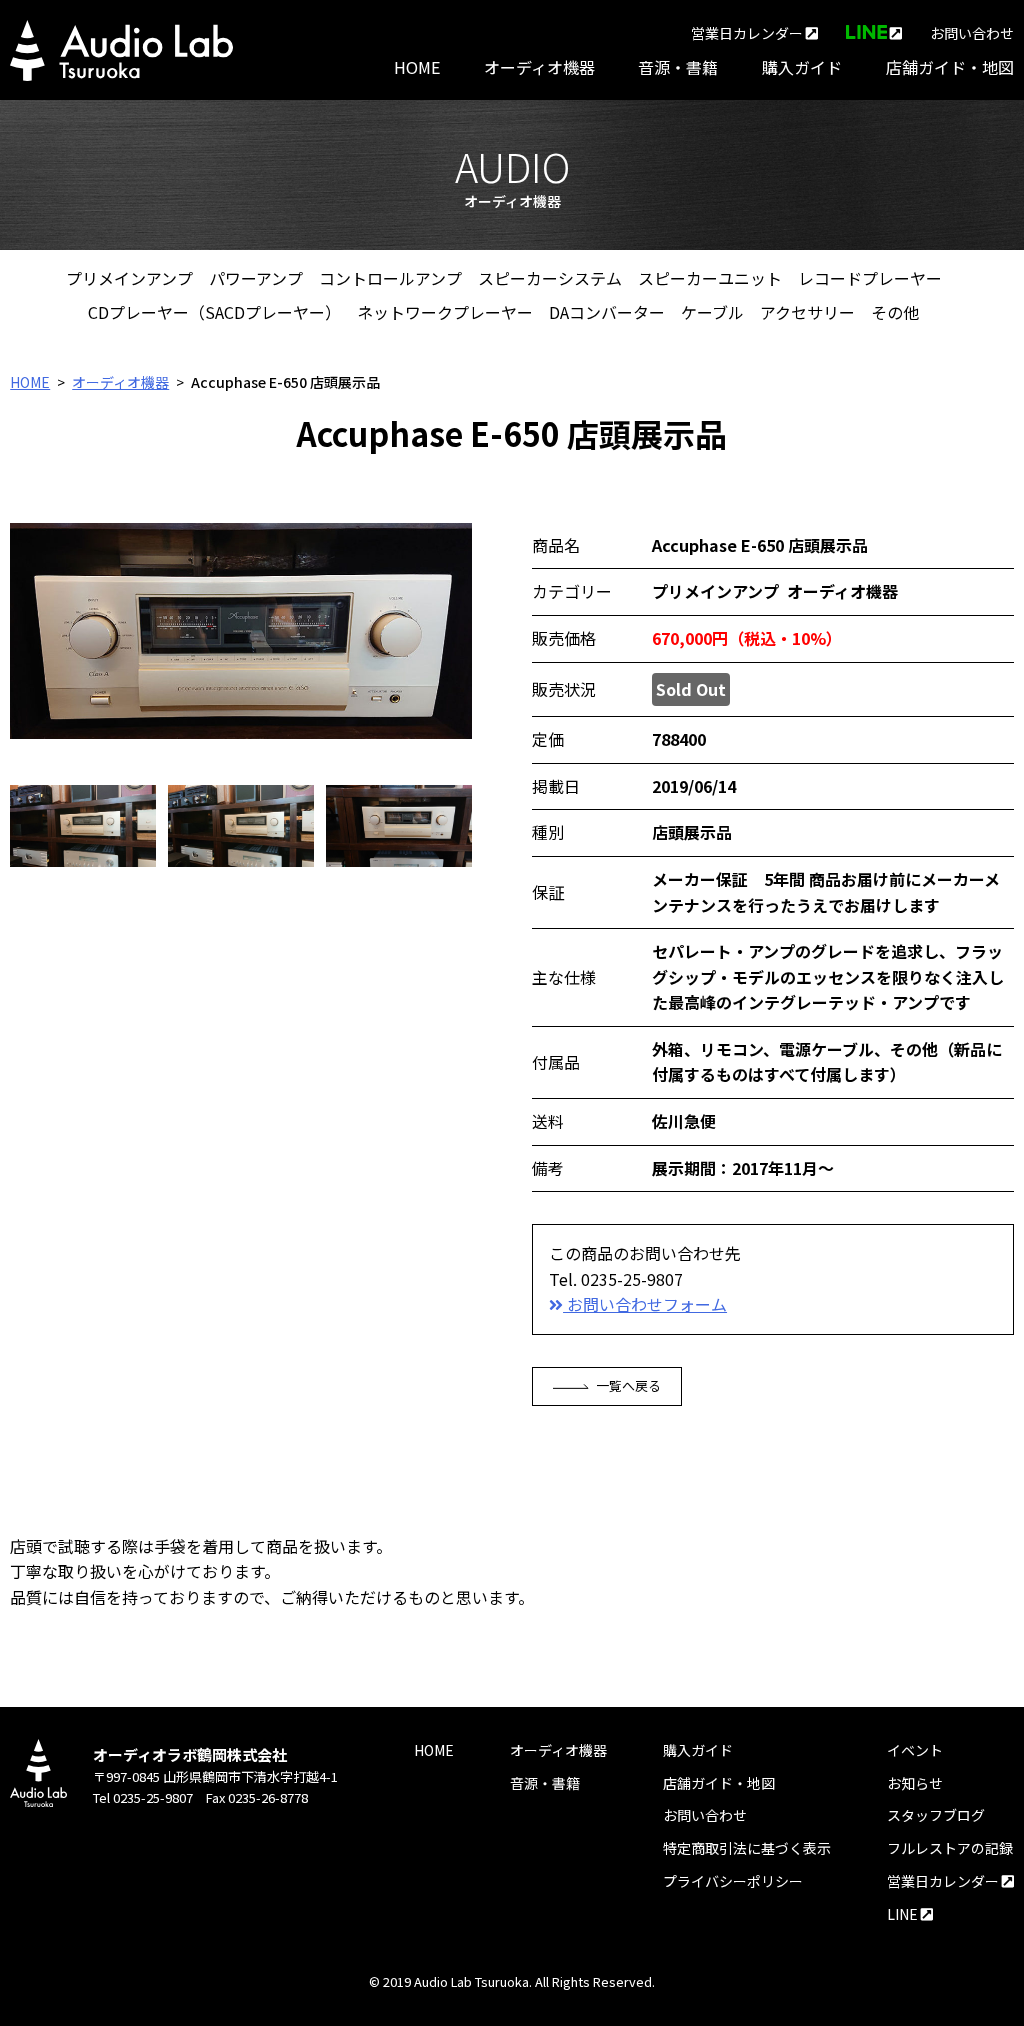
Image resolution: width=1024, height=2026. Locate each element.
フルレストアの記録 (950, 1848)
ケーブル (712, 312)
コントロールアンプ (390, 278)
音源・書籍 (678, 67)
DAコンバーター (607, 312)
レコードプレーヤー (870, 278)
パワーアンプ (256, 278)
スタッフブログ (936, 1815)
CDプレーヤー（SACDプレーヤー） (214, 312)
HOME (417, 67)
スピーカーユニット (710, 278)
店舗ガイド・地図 (950, 67)
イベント (915, 1750)
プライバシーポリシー (733, 1881)
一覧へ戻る (628, 1385)
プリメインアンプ (129, 278)
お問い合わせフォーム (645, 1304)
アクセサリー (807, 312)
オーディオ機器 (539, 67)
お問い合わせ (972, 33)
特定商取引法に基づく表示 (747, 1848)
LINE (904, 1914)
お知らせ (915, 1783)
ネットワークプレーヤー (445, 312)
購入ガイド (802, 67)
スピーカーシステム (550, 278)
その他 (895, 312)
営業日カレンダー (748, 33)
